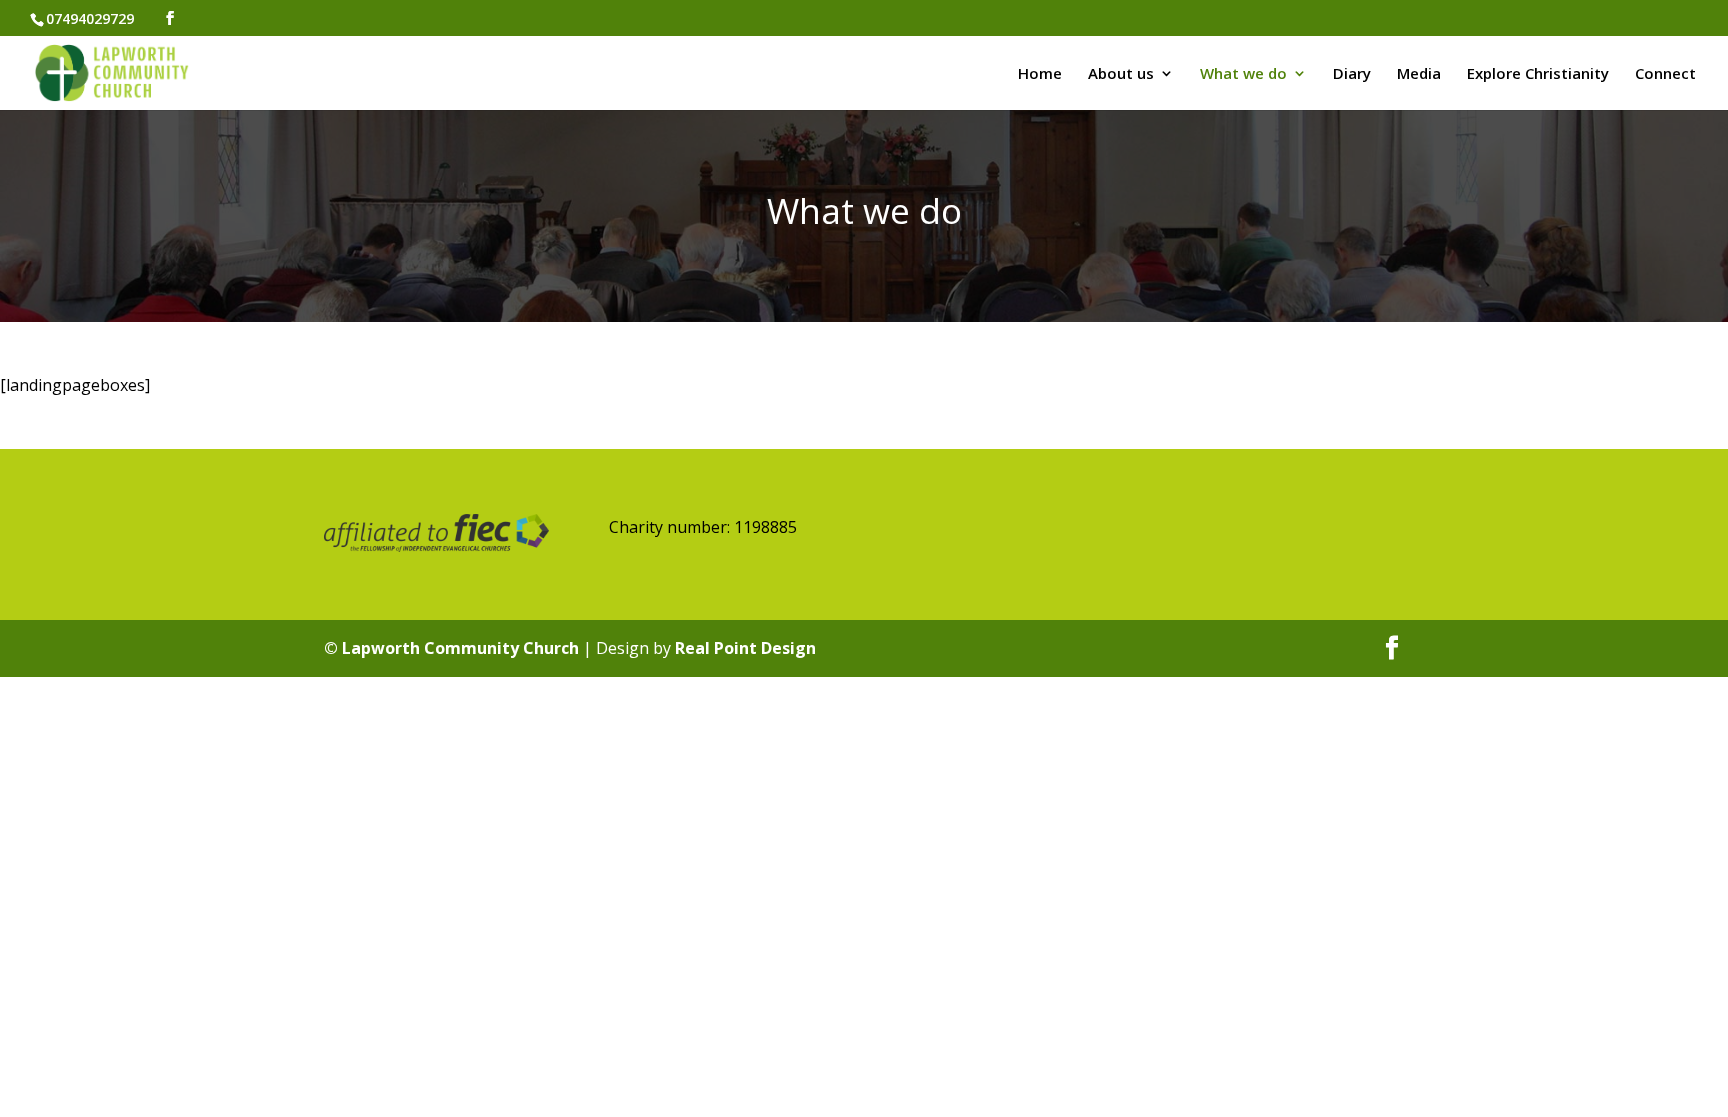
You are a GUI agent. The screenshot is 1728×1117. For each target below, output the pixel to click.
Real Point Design (745, 648)
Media (1419, 74)
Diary (1352, 74)
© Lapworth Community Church (451, 648)
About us (1121, 74)
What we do (1243, 74)
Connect (1665, 74)
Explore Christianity (1538, 74)
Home (1040, 74)
